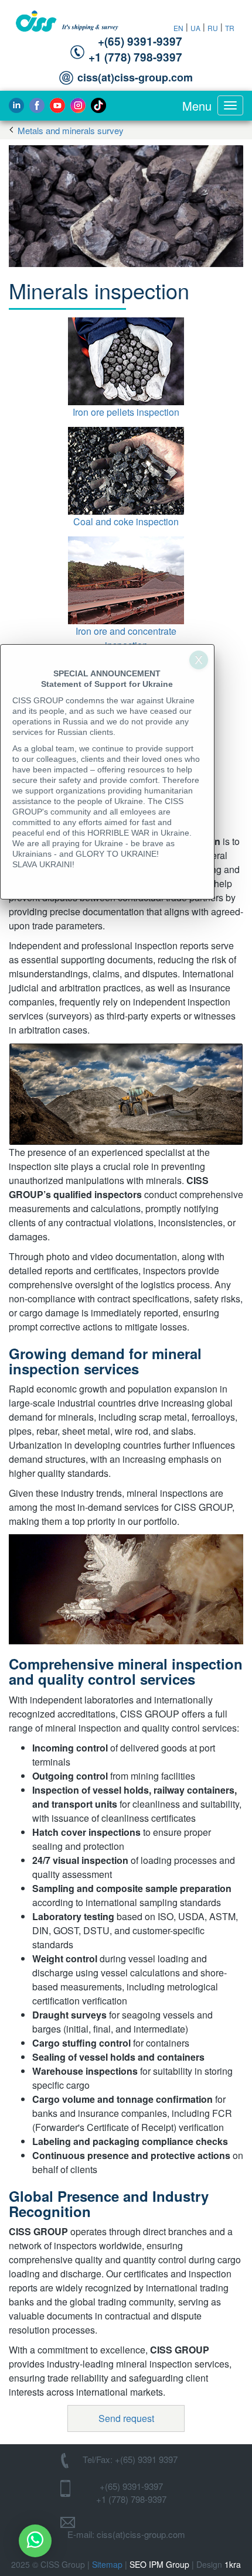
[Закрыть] (199, 660)
